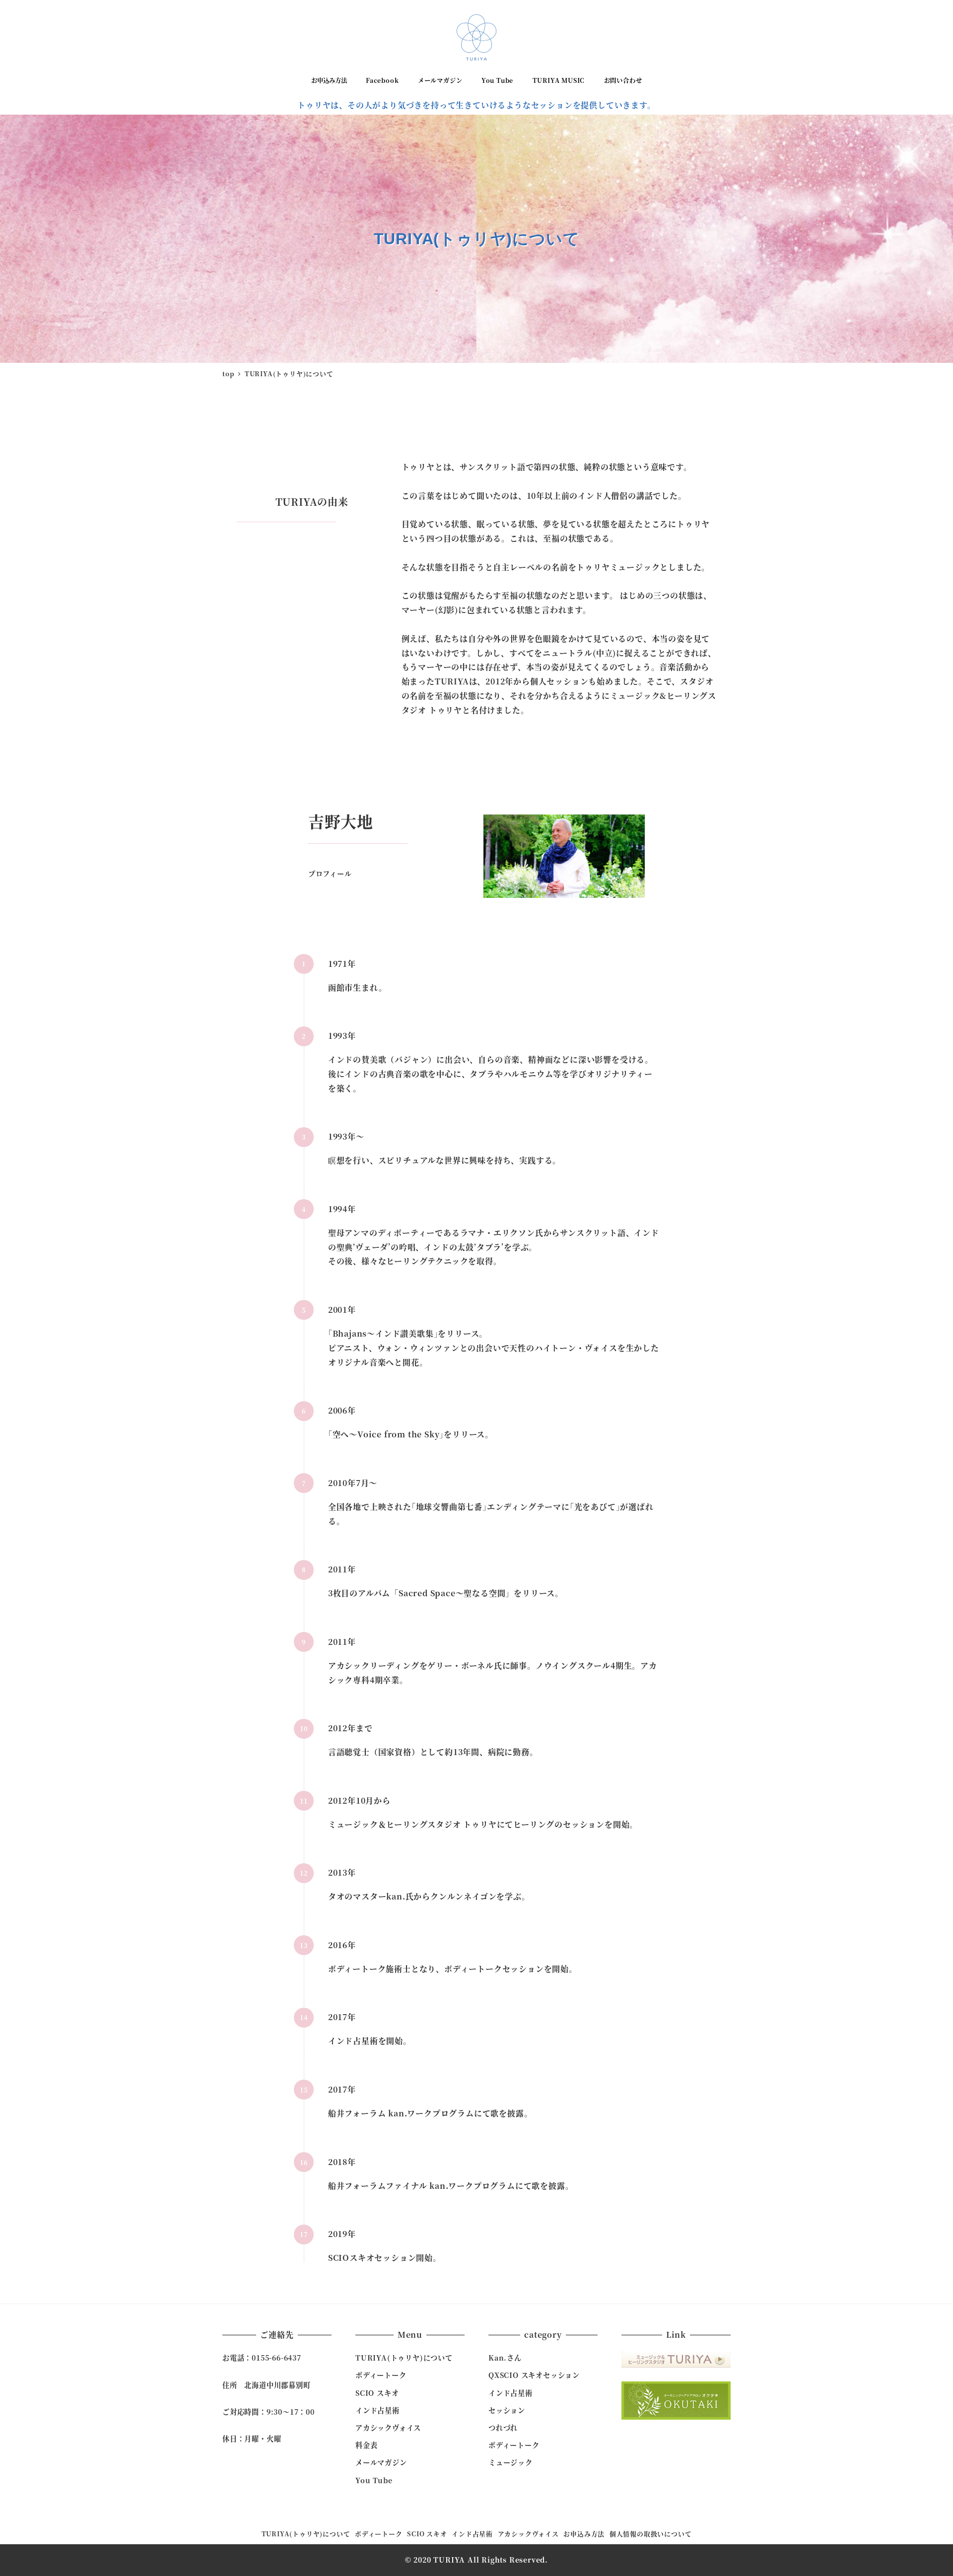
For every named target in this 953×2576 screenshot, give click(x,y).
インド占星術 (377, 2410)
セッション (507, 2410)
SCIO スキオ (377, 2393)
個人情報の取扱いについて (651, 2534)
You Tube (374, 2480)
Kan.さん (505, 2358)
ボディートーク (381, 2375)
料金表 (366, 2445)
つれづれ (503, 2428)
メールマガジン (381, 2462)
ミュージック (511, 2462)
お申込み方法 (584, 2534)
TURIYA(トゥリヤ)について (404, 2358)
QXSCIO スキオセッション (534, 2375)
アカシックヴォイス (388, 2428)
